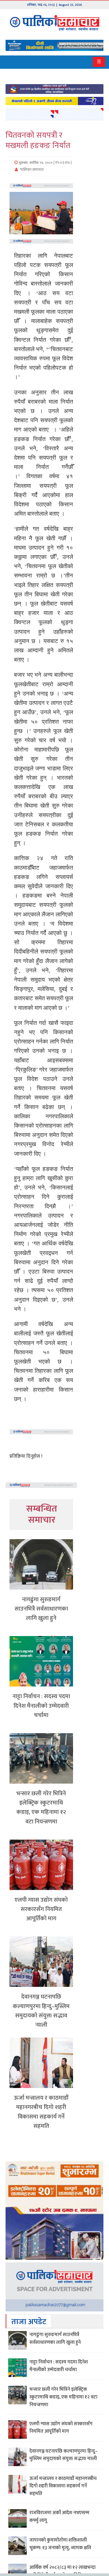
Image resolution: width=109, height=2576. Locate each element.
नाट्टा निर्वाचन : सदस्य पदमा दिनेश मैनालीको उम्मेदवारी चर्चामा (41, 1706)
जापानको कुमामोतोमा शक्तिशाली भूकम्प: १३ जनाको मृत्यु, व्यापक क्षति (60, 2544)
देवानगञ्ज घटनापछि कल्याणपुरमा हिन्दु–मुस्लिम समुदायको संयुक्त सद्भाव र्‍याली (41, 2011)
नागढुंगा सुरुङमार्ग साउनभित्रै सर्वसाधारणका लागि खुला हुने (41, 1609)
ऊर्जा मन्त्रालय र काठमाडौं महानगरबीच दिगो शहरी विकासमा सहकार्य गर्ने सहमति (41, 2112)
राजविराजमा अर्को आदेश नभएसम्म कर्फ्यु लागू (59, 2517)
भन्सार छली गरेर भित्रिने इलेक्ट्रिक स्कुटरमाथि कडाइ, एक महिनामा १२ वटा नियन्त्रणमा (41, 1808)
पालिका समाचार (32, 170)
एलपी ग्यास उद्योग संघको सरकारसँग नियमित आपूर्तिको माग (41, 1909)
